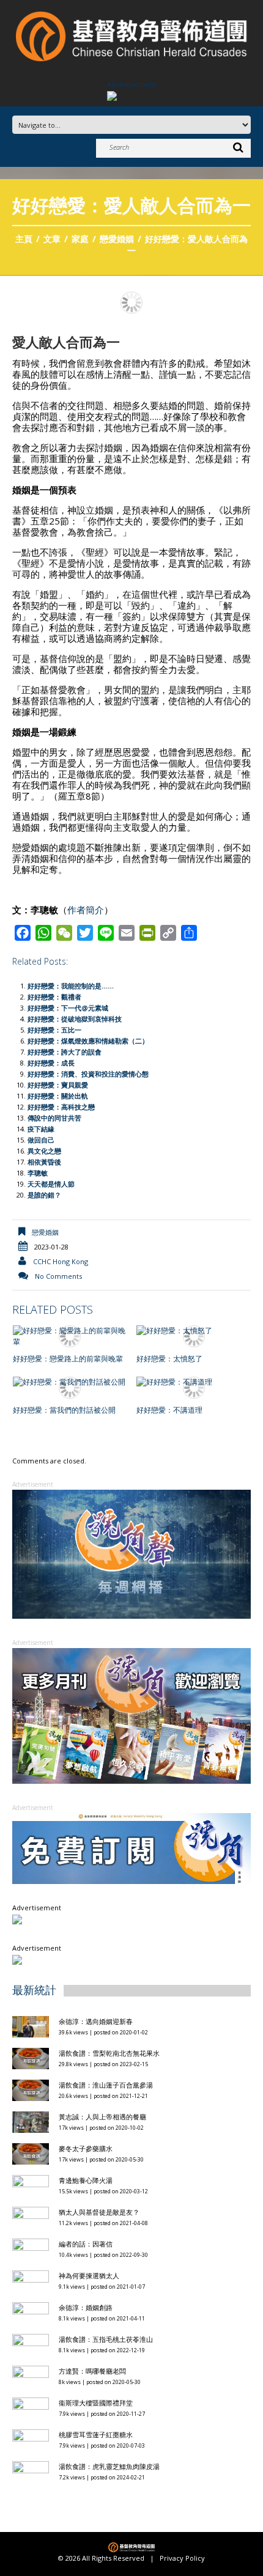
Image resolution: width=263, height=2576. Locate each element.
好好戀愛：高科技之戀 (61, 1107)
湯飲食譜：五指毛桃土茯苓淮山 (106, 2339)
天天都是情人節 (55, 1184)
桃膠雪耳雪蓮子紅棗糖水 (96, 2434)
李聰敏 (38, 1173)
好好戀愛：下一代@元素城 (68, 1008)
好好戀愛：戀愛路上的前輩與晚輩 (68, 1359)
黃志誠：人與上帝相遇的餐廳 (102, 2117)
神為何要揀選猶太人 (89, 2276)
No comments (58, 1276)
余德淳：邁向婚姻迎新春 (97, 2021)
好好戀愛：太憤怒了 (169, 1359)
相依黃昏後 (44, 1162)
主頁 (24, 239)
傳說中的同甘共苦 (54, 1118)
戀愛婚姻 (117, 239)
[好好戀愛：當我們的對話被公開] (70, 1382)
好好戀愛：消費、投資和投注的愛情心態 (88, 1074)
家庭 (80, 239)
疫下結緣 (41, 1129)
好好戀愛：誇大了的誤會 (65, 1052)
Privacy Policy (182, 2558)
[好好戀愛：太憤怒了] (194, 1331)
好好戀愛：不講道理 (169, 1410)
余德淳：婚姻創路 (86, 2307)
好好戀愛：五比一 (54, 1030)
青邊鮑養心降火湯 (86, 2180)
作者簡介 (86, 910)
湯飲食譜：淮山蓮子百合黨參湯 (106, 2085)
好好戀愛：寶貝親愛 (58, 1085)
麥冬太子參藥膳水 (86, 2148)
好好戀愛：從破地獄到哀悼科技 (75, 1019)
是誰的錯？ (44, 1195)
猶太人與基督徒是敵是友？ (99, 2212)
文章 (52, 239)
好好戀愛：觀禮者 (54, 997)
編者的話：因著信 (86, 2244)
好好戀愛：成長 (51, 1063)
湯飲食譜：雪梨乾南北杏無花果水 (109, 2053)
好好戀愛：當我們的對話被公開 (64, 1410)
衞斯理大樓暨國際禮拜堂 (96, 2403)
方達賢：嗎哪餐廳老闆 (92, 2371)
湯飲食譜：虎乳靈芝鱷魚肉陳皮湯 (109, 2466)
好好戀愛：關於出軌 (58, 1096)
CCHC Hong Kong (61, 1261)
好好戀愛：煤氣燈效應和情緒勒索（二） (88, 1041)
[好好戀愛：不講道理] (194, 1382)
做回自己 (41, 1140)
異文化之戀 (44, 1151)
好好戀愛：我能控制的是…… (71, 986)
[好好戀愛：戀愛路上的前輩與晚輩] (70, 1336)
